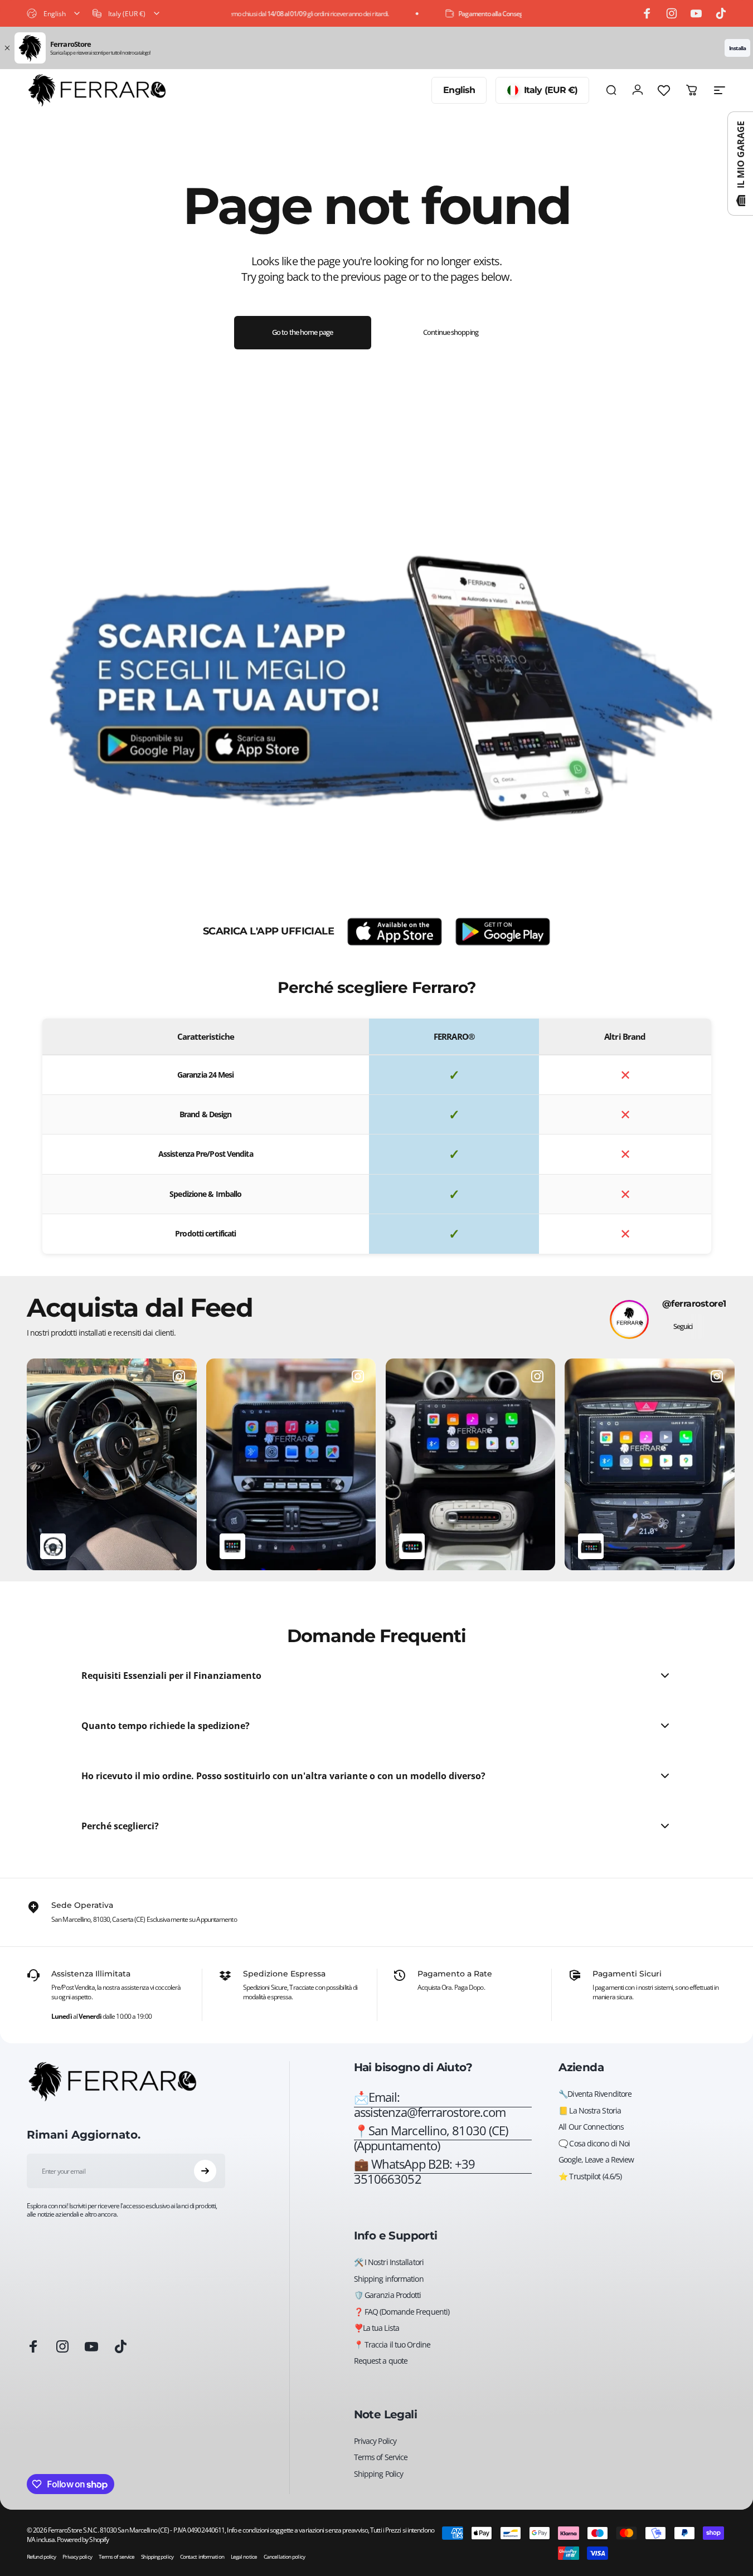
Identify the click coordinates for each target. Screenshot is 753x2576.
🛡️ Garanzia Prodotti (388, 2295)
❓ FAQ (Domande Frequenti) (402, 2312)
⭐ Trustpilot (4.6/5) (590, 2176)
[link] (443, 2139)
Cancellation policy (284, 2557)
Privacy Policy (375, 2441)
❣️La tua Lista (376, 2328)
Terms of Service (381, 2457)
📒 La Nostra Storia (590, 2111)
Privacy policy (77, 2557)
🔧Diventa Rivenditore (595, 2094)
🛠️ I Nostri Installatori (389, 2262)
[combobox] (54, 13)
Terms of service (117, 2557)
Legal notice (244, 2557)
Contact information (202, 2557)
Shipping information (389, 2279)
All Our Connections (591, 2127)
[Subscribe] (205, 2171)
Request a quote (381, 2361)
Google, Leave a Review (596, 2160)
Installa (737, 48)
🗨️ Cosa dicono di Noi (594, 2144)
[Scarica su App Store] (395, 932)
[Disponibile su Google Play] (503, 932)
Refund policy (41, 2557)
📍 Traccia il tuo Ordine (392, 2345)
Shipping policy (157, 2557)
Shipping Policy (379, 2474)
